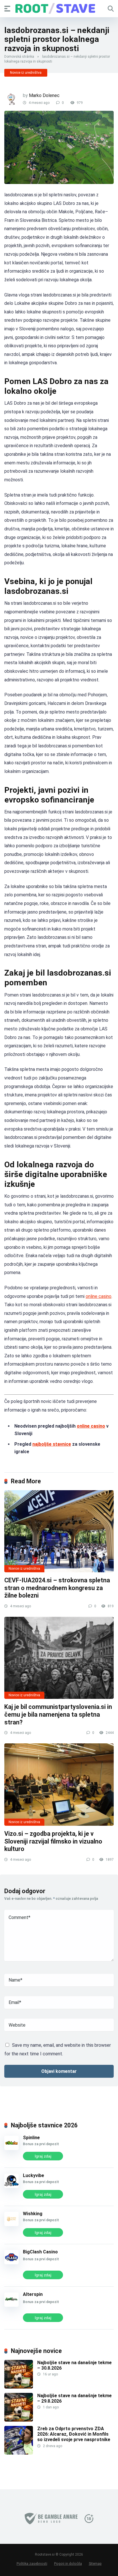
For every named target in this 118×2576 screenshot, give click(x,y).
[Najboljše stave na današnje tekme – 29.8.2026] (19, 2420)
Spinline (31, 2138)
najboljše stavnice (52, 1444)
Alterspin (33, 2294)
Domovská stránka (19, 57)
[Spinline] (11, 2148)
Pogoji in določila (68, 2564)
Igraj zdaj (43, 2156)
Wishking (33, 2214)
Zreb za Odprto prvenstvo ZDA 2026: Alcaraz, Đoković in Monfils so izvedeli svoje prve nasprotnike (74, 2434)
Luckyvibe (34, 2175)
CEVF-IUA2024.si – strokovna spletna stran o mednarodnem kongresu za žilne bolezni (57, 1588)
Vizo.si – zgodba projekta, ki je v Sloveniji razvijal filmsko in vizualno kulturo (53, 1841)
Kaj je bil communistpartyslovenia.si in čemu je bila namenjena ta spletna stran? (58, 1714)
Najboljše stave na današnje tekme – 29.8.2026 (74, 2398)
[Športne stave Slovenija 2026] (59, 8)
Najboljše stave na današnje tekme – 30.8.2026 (74, 2365)
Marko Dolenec (44, 95)
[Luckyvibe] (11, 2186)
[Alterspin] (11, 2305)
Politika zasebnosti (32, 2564)
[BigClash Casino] (11, 2263)
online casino (99, 1296)
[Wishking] (11, 2225)
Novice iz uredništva (26, 73)
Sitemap (95, 2564)
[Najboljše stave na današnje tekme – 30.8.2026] (19, 2387)
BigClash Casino (40, 2252)
